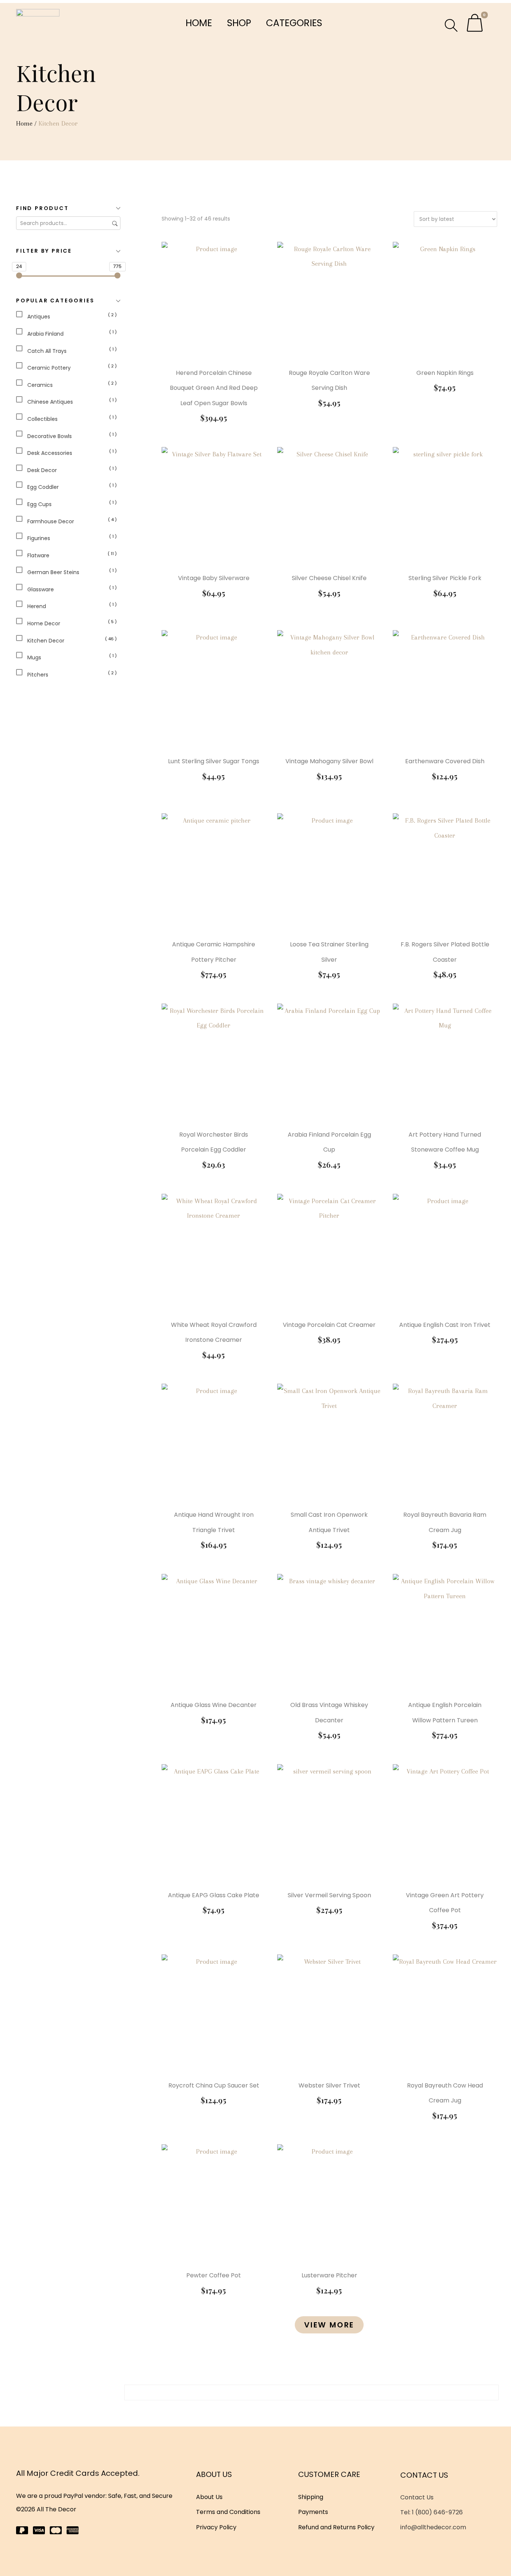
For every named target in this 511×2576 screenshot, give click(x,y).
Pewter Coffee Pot (214, 2275)
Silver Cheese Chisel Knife (329, 578)
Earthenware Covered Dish (445, 761)
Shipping (311, 2497)
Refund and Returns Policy (336, 2527)
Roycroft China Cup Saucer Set (214, 2085)
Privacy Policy (216, 2527)
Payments (313, 2512)
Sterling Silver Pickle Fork (445, 578)
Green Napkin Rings (445, 373)
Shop (239, 23)
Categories (294, 23)
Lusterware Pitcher (329, 2275)
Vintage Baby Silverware (214, 578)
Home (199, 23)
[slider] (19, 275)
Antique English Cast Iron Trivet (445, 1325)
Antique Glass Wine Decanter (214, 1705)
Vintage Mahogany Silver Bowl (329, 761)
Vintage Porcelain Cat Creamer (329, 1325)
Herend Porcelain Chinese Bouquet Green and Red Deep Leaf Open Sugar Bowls (214, 388)
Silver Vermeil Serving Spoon (329, 1895)
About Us (209, 2497)
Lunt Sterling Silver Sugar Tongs (214, 761)
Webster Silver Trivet (329, 2085)
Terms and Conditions (228, 2512)
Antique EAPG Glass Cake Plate (214, 1895)
